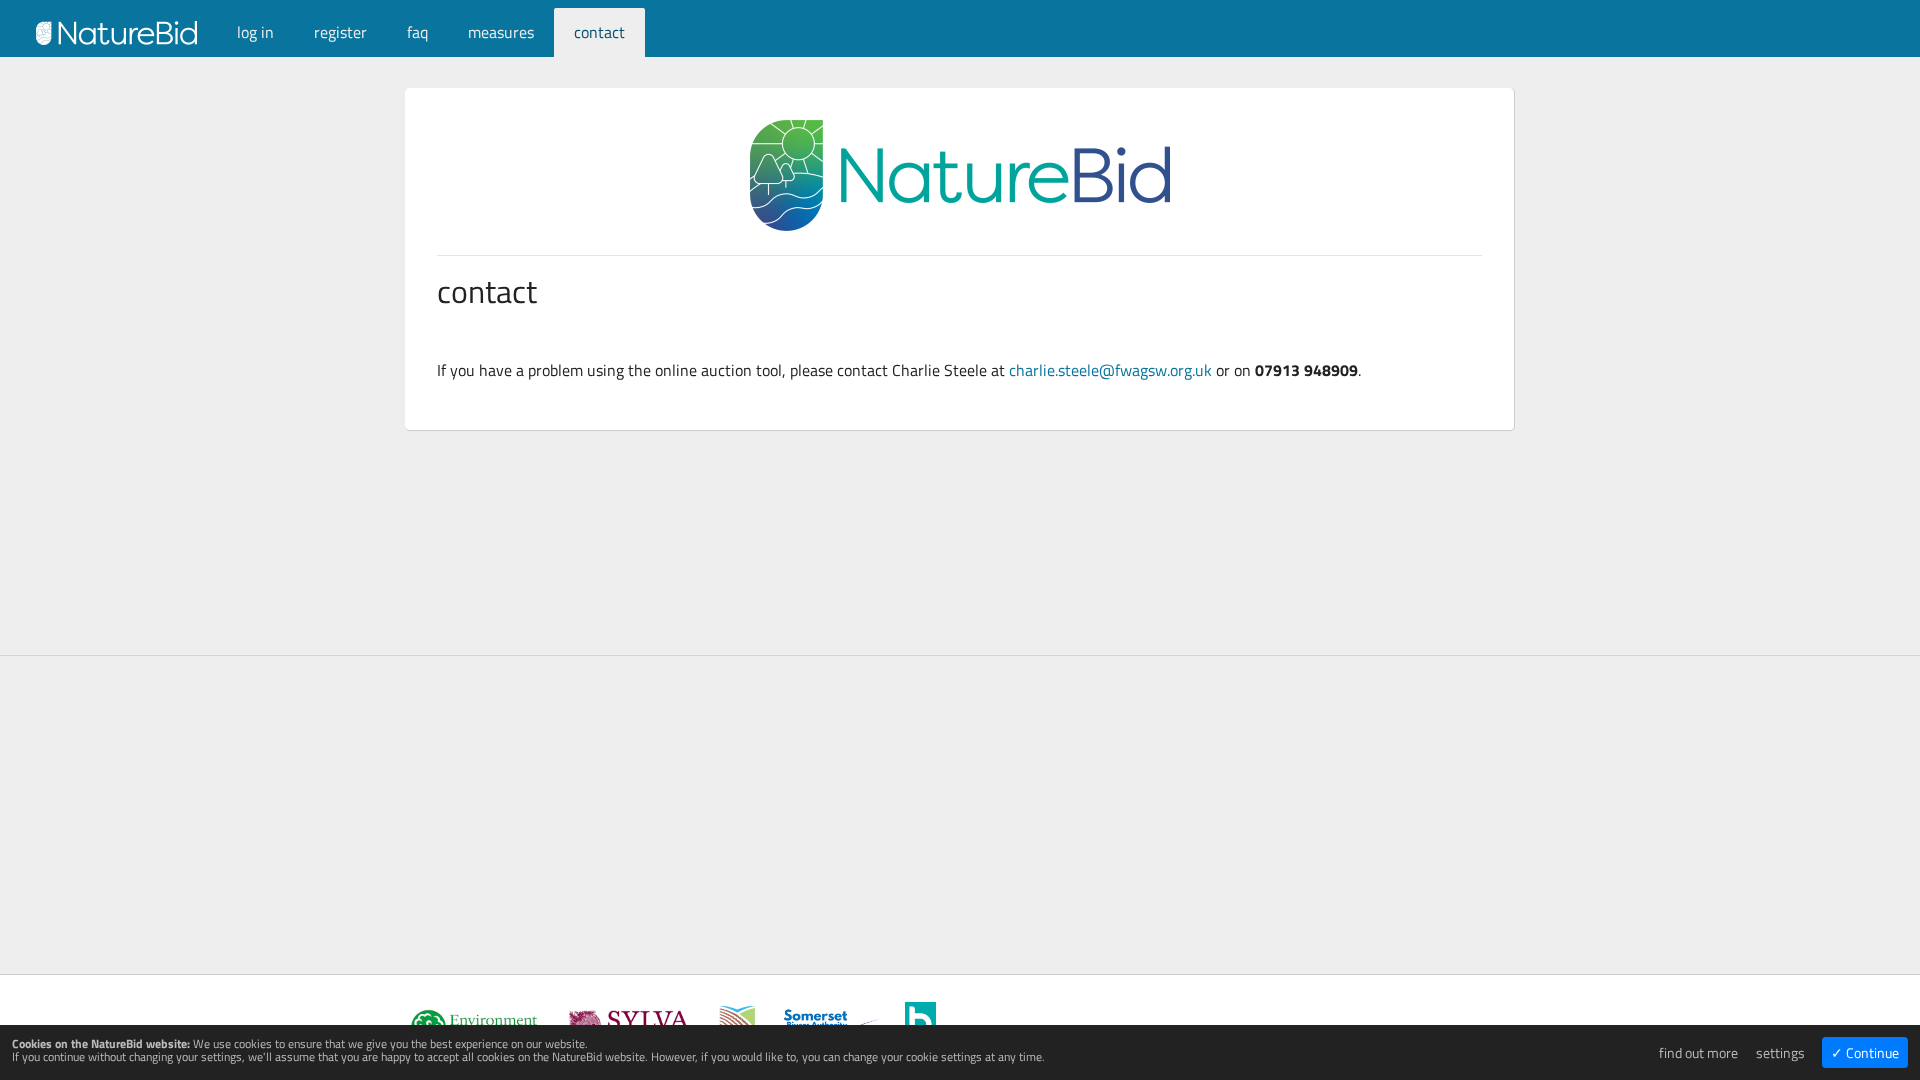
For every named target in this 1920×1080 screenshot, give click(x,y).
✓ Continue (1865, 1052)
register (340, 32)
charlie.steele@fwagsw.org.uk (1110, 370)
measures (501, 32)
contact (599, 32)
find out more (1698, 1052)
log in (255, 32)
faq (417, 32)
